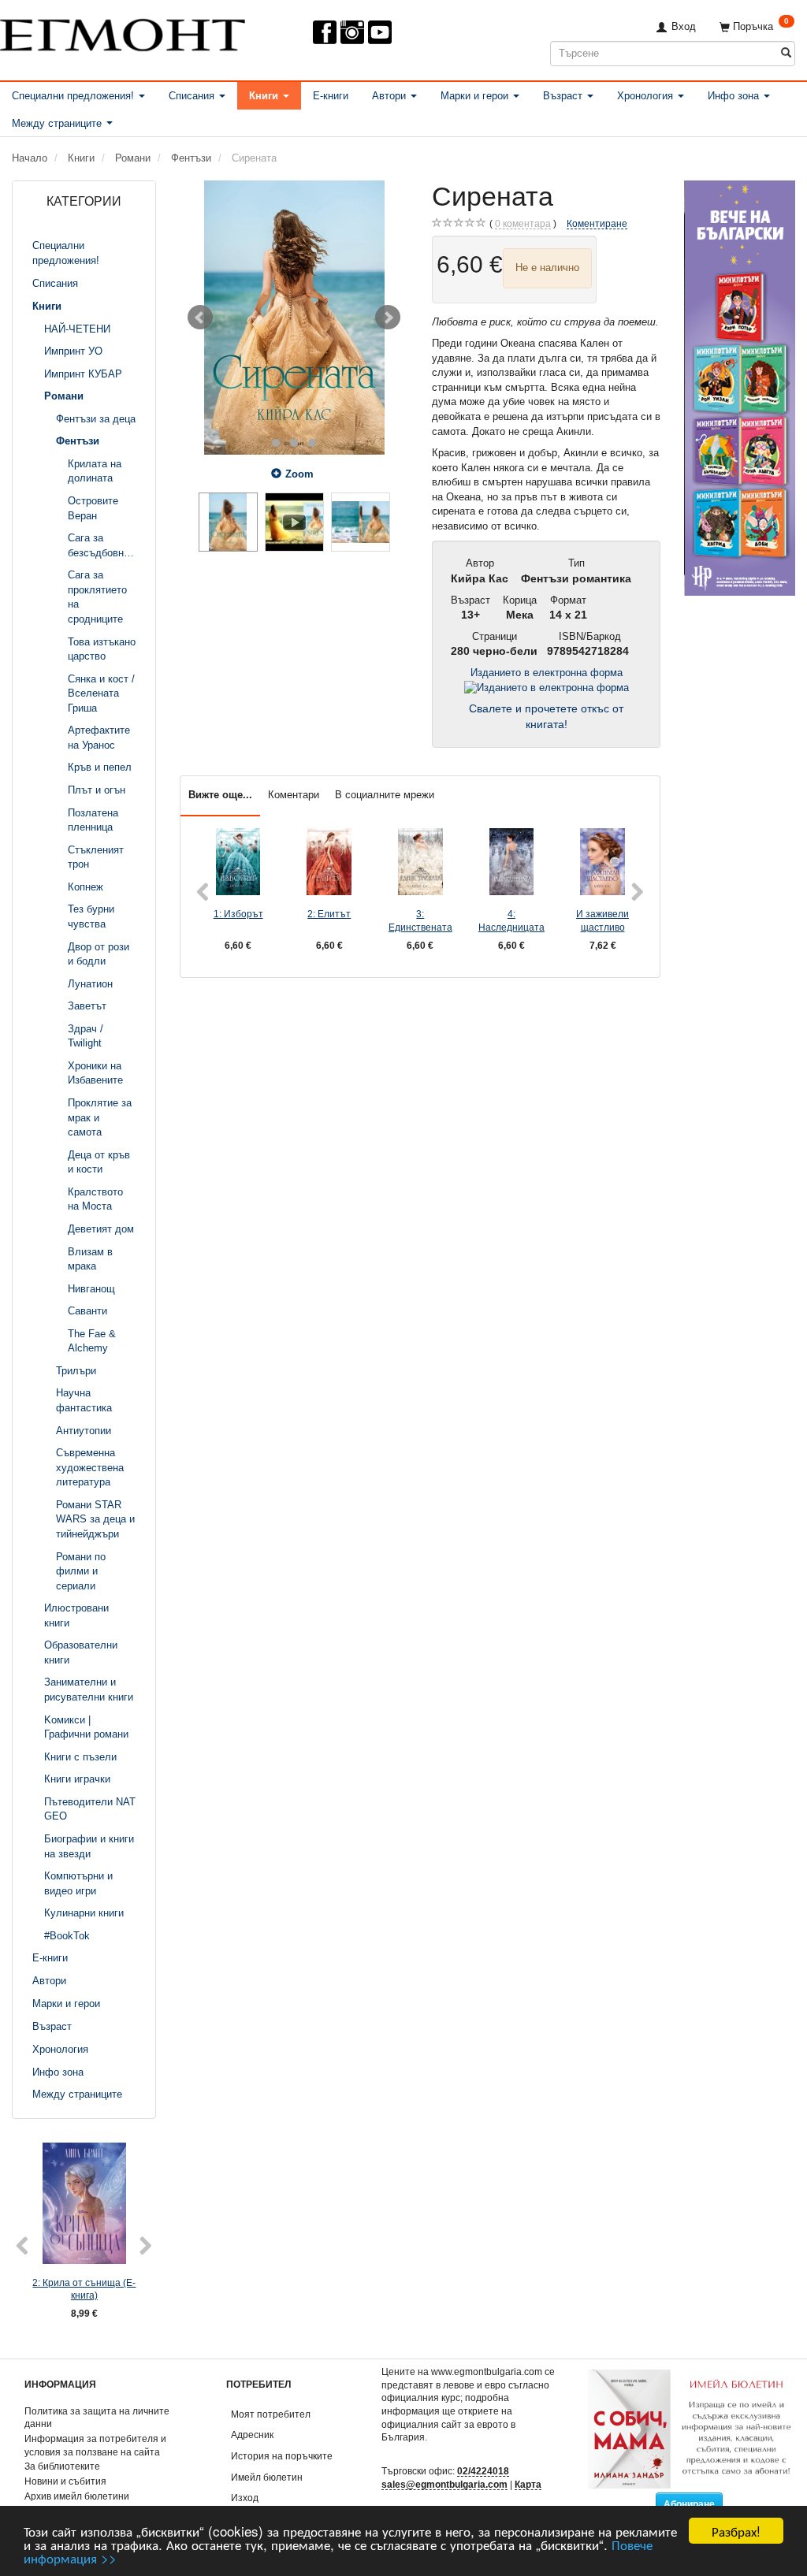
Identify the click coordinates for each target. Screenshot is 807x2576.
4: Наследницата (511, 920)
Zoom (299, 474)
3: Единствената (420, 920)
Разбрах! (736, 2531)
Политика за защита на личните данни (97, 2418)
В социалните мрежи (385, 795)
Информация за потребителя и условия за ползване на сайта (95, 2445)
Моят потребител (271, 2414)
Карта (528, 2484)
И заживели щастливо (602, 920)
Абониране (689, 2504)
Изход (245, 2498)
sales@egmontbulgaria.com (444, 2484)
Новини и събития (65, 2481)
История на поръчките (282, 2456)
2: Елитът (329, 914)
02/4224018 (483, 2471)
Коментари (294, 795)
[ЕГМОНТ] (123, 32)
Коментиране (597, 223)
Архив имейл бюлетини (77, 2496)
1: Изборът (238, 914)
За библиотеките (62, 2466)
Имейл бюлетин (267, 2477)
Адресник (252, 2435)
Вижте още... (220, 795)
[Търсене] (786, 53)
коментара (523, 223)
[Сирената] (294, 318)
